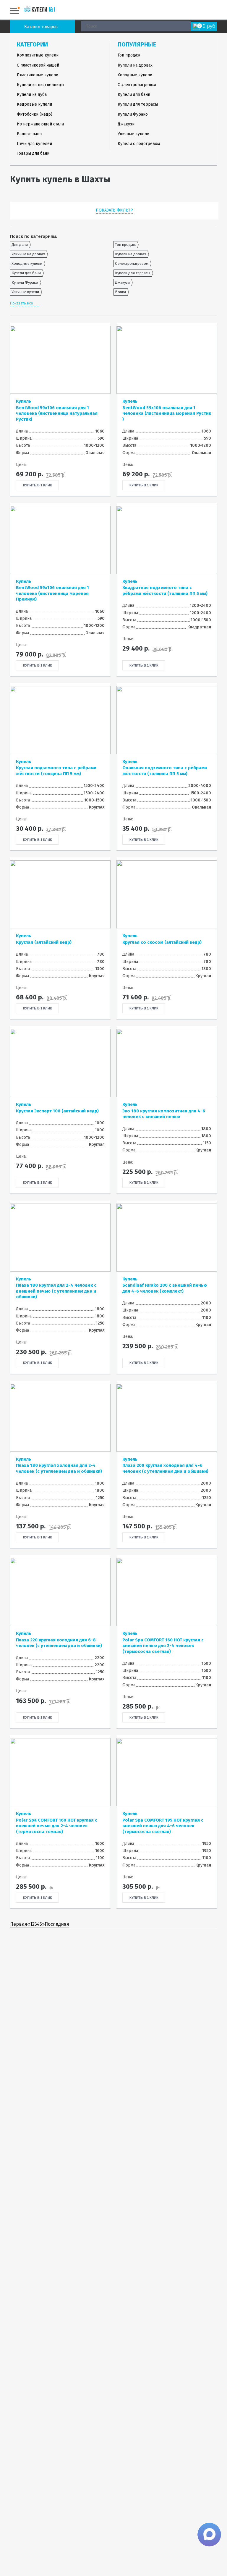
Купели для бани (134, 95)
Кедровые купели (34, 104)
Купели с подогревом (139, 144)
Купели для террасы (138, 104)
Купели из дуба (32, 95)
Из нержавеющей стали (40, 124)
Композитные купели (38, 55)
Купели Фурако (133, 114)
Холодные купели (135, 75)
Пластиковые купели (38, 75)
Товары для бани (33, 153)
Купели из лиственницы (40, 85)
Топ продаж (129, 55)
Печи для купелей (34, 144)
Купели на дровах (135, 65)
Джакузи (126, 124)
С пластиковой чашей (38, 65)
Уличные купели (133, 134)
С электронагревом (137, 85)
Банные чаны (30, 134)
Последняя (57, 1924)
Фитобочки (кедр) (35, 114)
